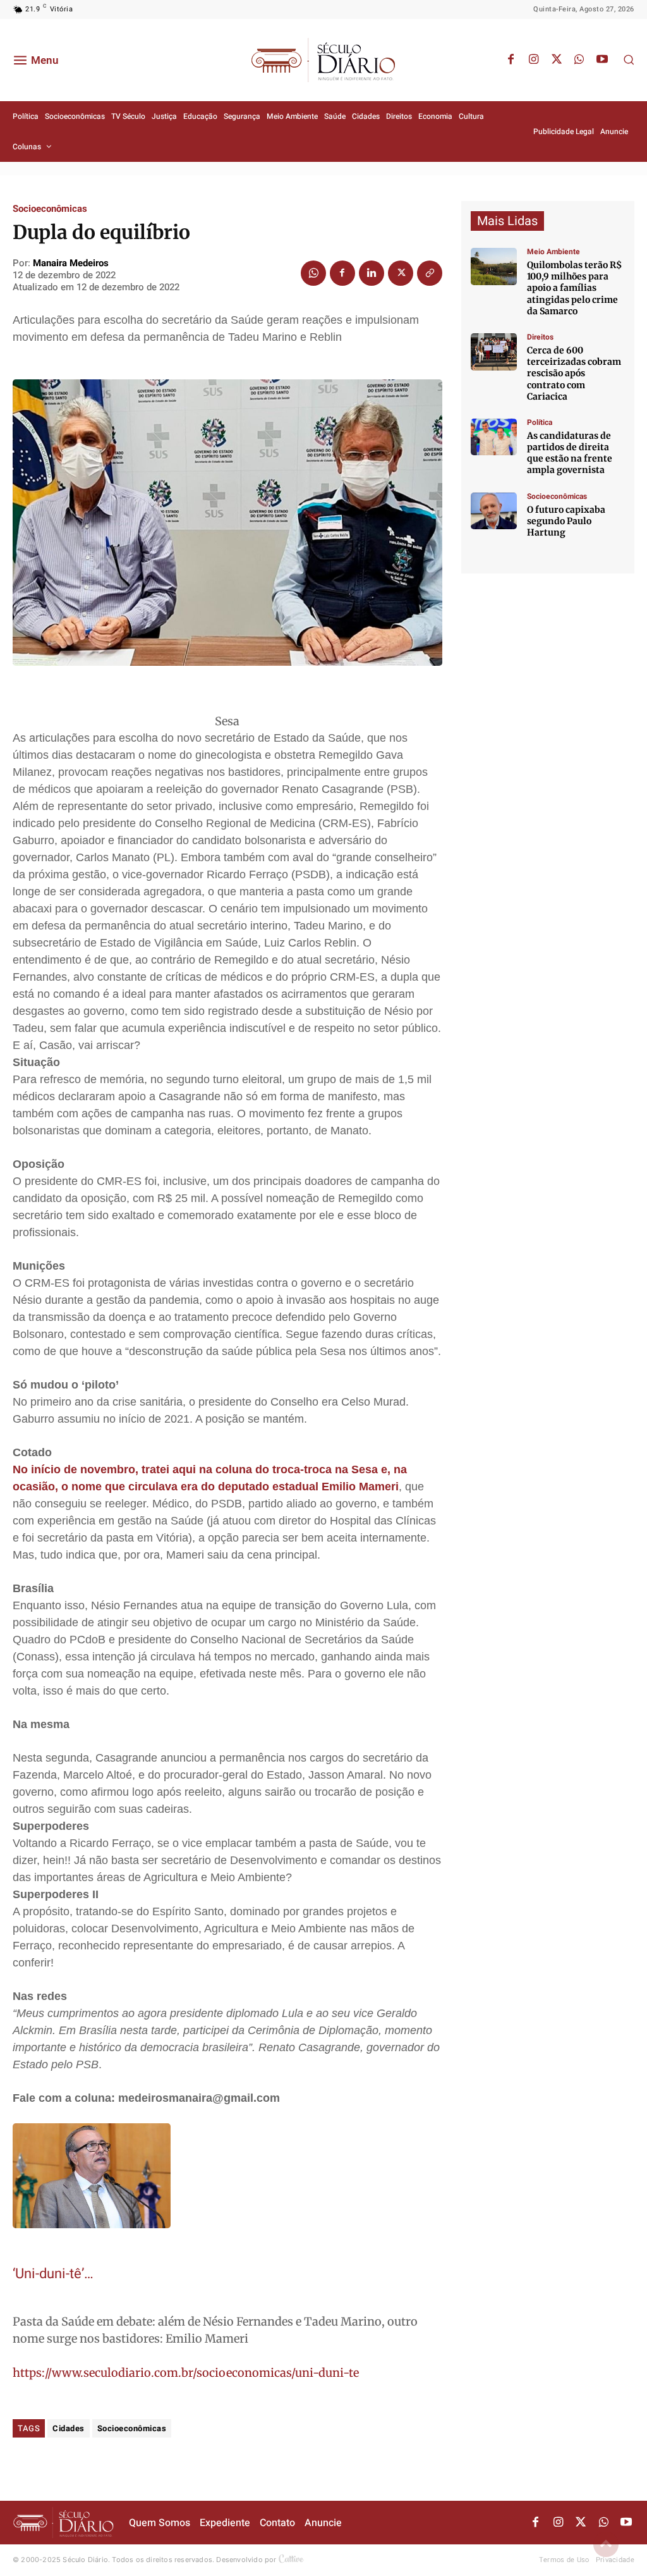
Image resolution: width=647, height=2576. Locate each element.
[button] (629, 59)
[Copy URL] (430, 273)
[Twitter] (557, 60)
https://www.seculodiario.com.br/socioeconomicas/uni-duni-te (186, 2373)
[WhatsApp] (579, 60)
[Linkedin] (372, 273)
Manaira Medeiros (71, 263)
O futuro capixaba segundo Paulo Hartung (566, 521)
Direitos (540, 337)
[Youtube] (602, 60)
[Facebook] (511, 60)
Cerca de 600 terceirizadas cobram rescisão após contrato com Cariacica (574, 373)
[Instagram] (534, 60)
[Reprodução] (494, 511)
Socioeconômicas (50, 209)
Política (540, 422)
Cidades (69, 2428)
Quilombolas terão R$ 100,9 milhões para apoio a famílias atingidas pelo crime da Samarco (574, 288)
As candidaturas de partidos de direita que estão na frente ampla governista (570, 453)
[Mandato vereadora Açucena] (494, 352)
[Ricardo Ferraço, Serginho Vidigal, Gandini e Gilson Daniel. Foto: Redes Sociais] (494, 437)
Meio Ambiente (553, 252)
